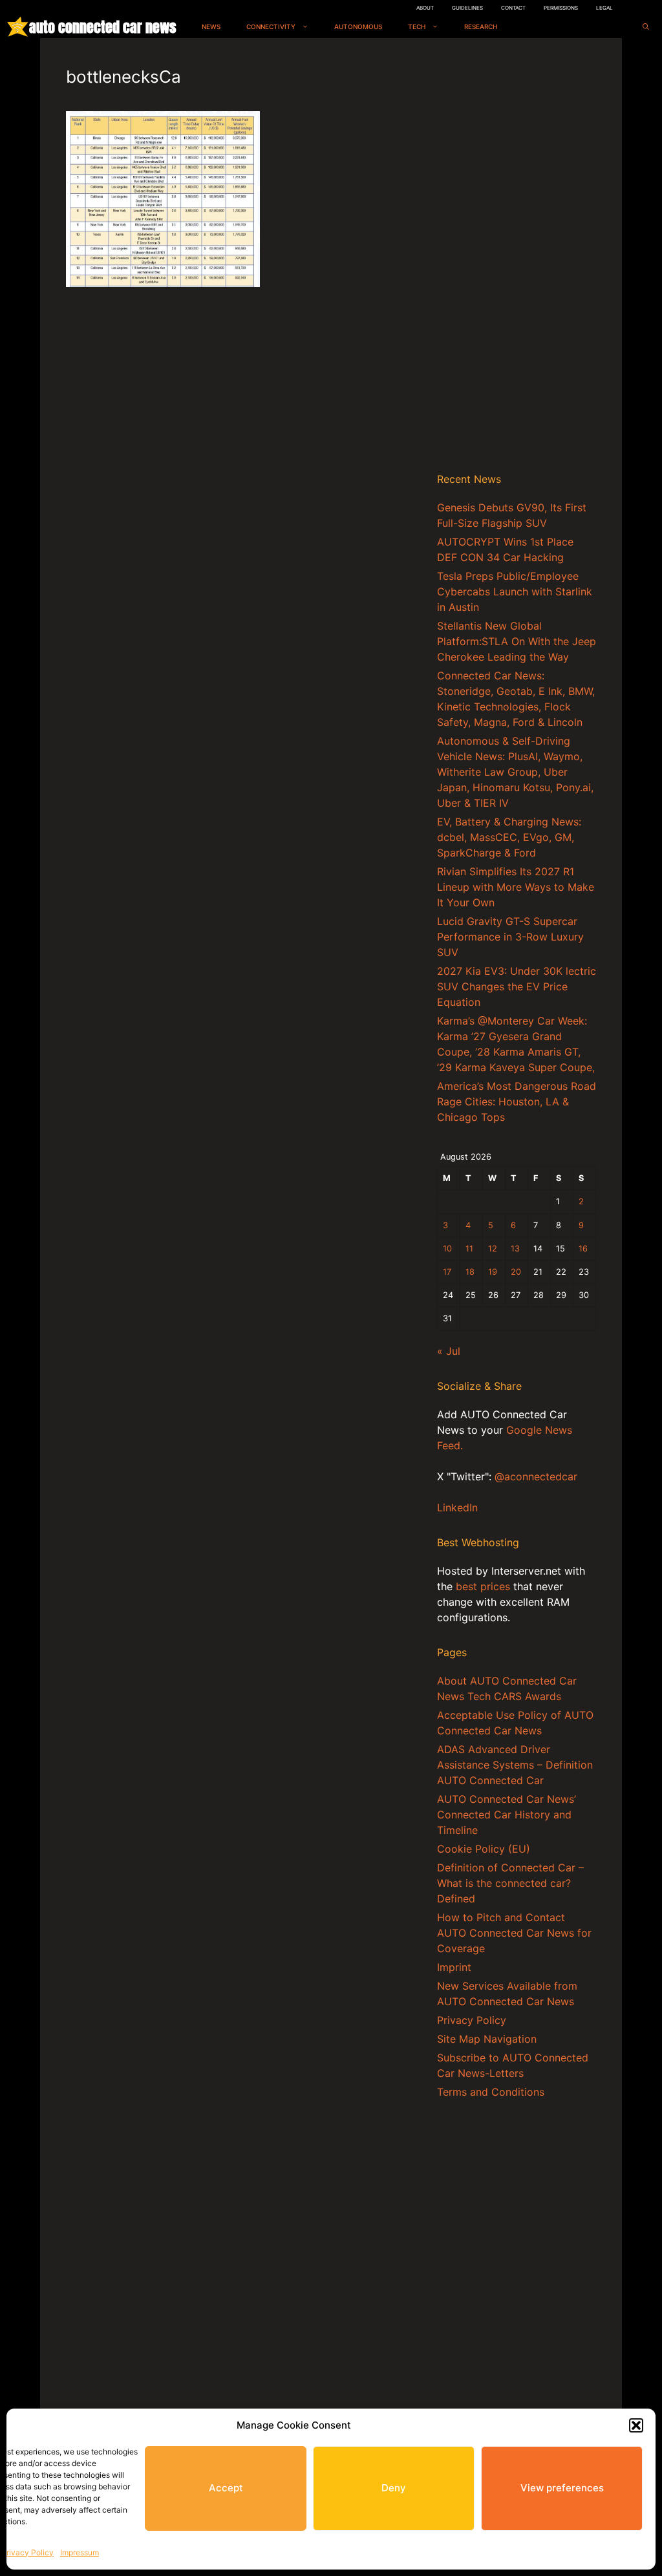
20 (516, 1272)
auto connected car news (102, 27)
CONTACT (513, 8)
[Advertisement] (517, 258)
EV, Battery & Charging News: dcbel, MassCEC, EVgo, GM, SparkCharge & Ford (509, 837)
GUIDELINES (467, 8)
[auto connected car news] (18, 27)
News (211, 27)
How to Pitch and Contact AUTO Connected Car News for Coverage (514, 1933)
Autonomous (358, 27)
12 (493, 1249)
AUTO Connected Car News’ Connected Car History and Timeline (507, 1815)
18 (470, 1272)
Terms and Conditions (491, 2092)
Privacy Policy (27, 2552)
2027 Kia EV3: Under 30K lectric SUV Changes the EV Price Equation (517, 986)
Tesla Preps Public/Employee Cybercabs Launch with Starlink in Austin (515, 591)
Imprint (454, 1967)
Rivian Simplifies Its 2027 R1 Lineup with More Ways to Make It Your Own (516, 887)
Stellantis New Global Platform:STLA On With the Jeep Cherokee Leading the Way (517, 641)
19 (493, 1272)
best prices (483, 1586)
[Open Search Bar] (646, 27)
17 (447, 1272)
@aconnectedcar (536, 1476)
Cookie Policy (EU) (484, 1849)
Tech (417, 27)
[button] (636, 2425)
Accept (226, 2488)
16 (583, 1249)
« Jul (449, 1351)
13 (515, 1249)
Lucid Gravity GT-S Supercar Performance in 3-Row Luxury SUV (510, 937)
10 (447, 1249)
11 (469, 1249)
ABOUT (425, 8)
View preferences (562, 2488)
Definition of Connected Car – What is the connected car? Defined (510, 1883)
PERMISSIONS (561, 8)
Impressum (80, 2552)
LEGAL (604, 8)
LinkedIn (457, 1507)
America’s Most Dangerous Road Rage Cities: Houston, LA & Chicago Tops (517, 1102)
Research (481, 27)
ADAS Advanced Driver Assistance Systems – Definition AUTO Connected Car (515, 1765)
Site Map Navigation (487, 2039)
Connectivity (271, 27)
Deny (394, 2488)
